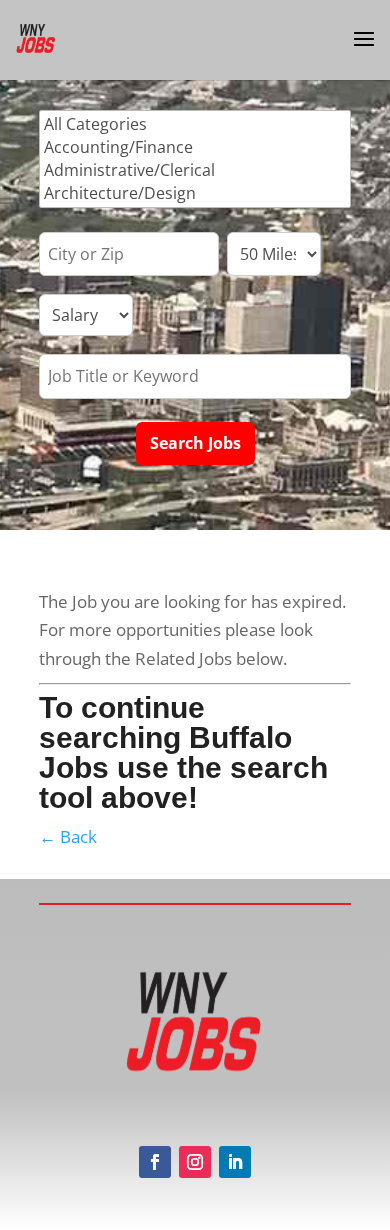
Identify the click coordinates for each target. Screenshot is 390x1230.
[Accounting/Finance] (195, 147)
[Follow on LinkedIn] (235, 1162)
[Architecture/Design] (195, 193)
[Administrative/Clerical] (195, 170)
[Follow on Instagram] (195, 1162)
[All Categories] (195, 124)
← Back (68, 836)
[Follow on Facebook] (155, 1162)
